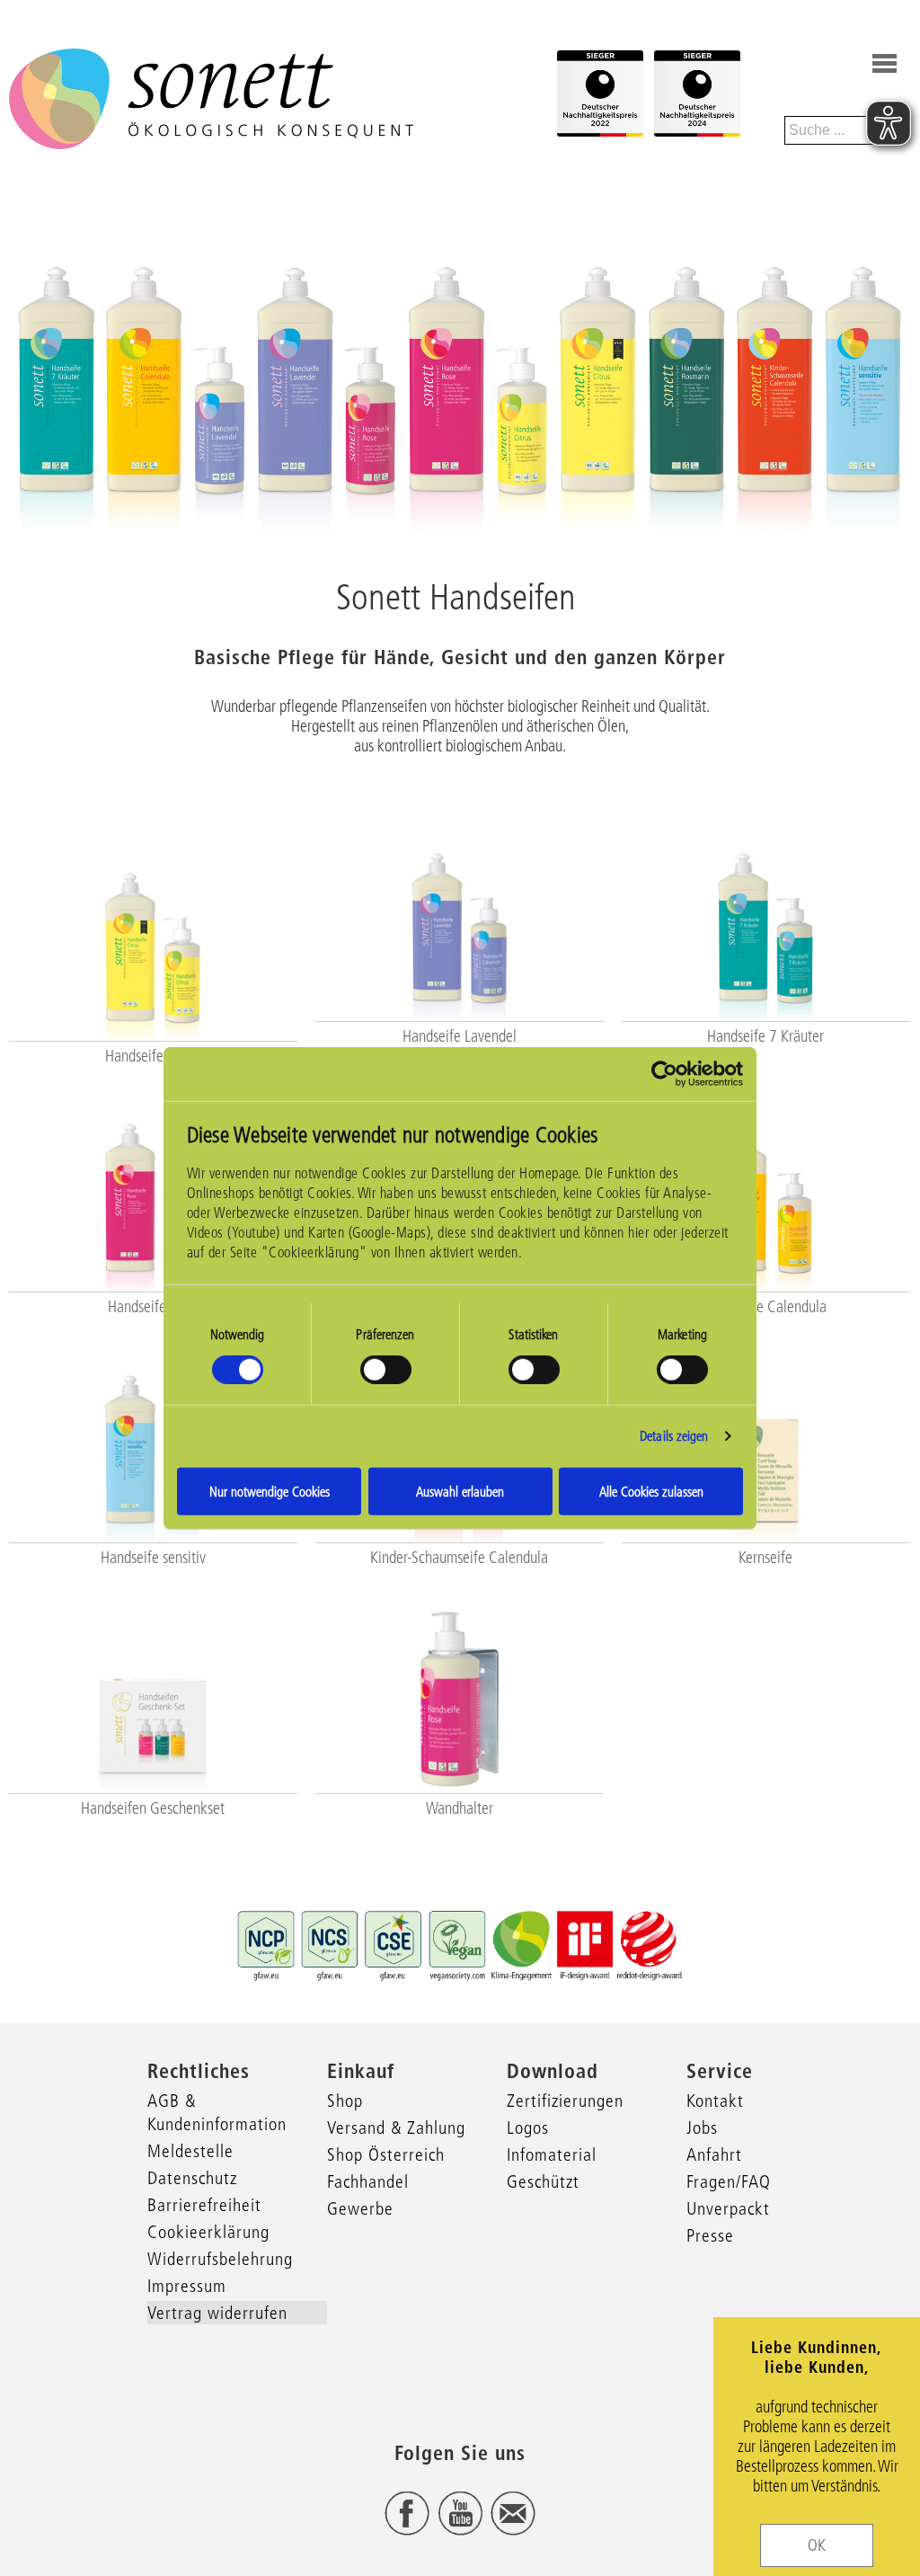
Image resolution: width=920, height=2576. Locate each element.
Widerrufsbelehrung (220, 2259)
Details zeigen (674, 1436)
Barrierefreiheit (204, 2205)
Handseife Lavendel (460, 1036)
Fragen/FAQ (729, 2181)
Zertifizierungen (565, 2101)
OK (817, 2545)
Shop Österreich (386, 2154)
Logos (528, 2127)
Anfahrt (714, 2154)
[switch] (386, 1370)
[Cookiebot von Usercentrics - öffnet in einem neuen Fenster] (664, 1074)
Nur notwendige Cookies (270, 1491)
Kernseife (765, 1558)
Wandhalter (460, 1808)
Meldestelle (190, 2151)
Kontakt (715, 2101)
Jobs (702, 2127)
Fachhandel (368, 2181)
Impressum (187, 2286)
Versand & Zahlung (396, 2127)
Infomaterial (552, 2154)
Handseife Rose (153, 1307)
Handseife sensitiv (153, 1558)
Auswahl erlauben (460, 1491)
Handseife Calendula (766, 1307)
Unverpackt (728, 2208)
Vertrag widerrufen (217, 2313)
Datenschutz (192, 2178)
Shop (345, 2101)
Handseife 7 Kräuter (765, 1036)
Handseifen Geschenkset (153, 1808)
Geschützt (543, 2181)
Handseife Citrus (153, 1056)
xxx (460, 2349)
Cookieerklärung (208, 2232)
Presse (710, 2235)
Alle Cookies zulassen (651, 1491)
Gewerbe (360, 2208)
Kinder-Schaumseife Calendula (459, 1558)
